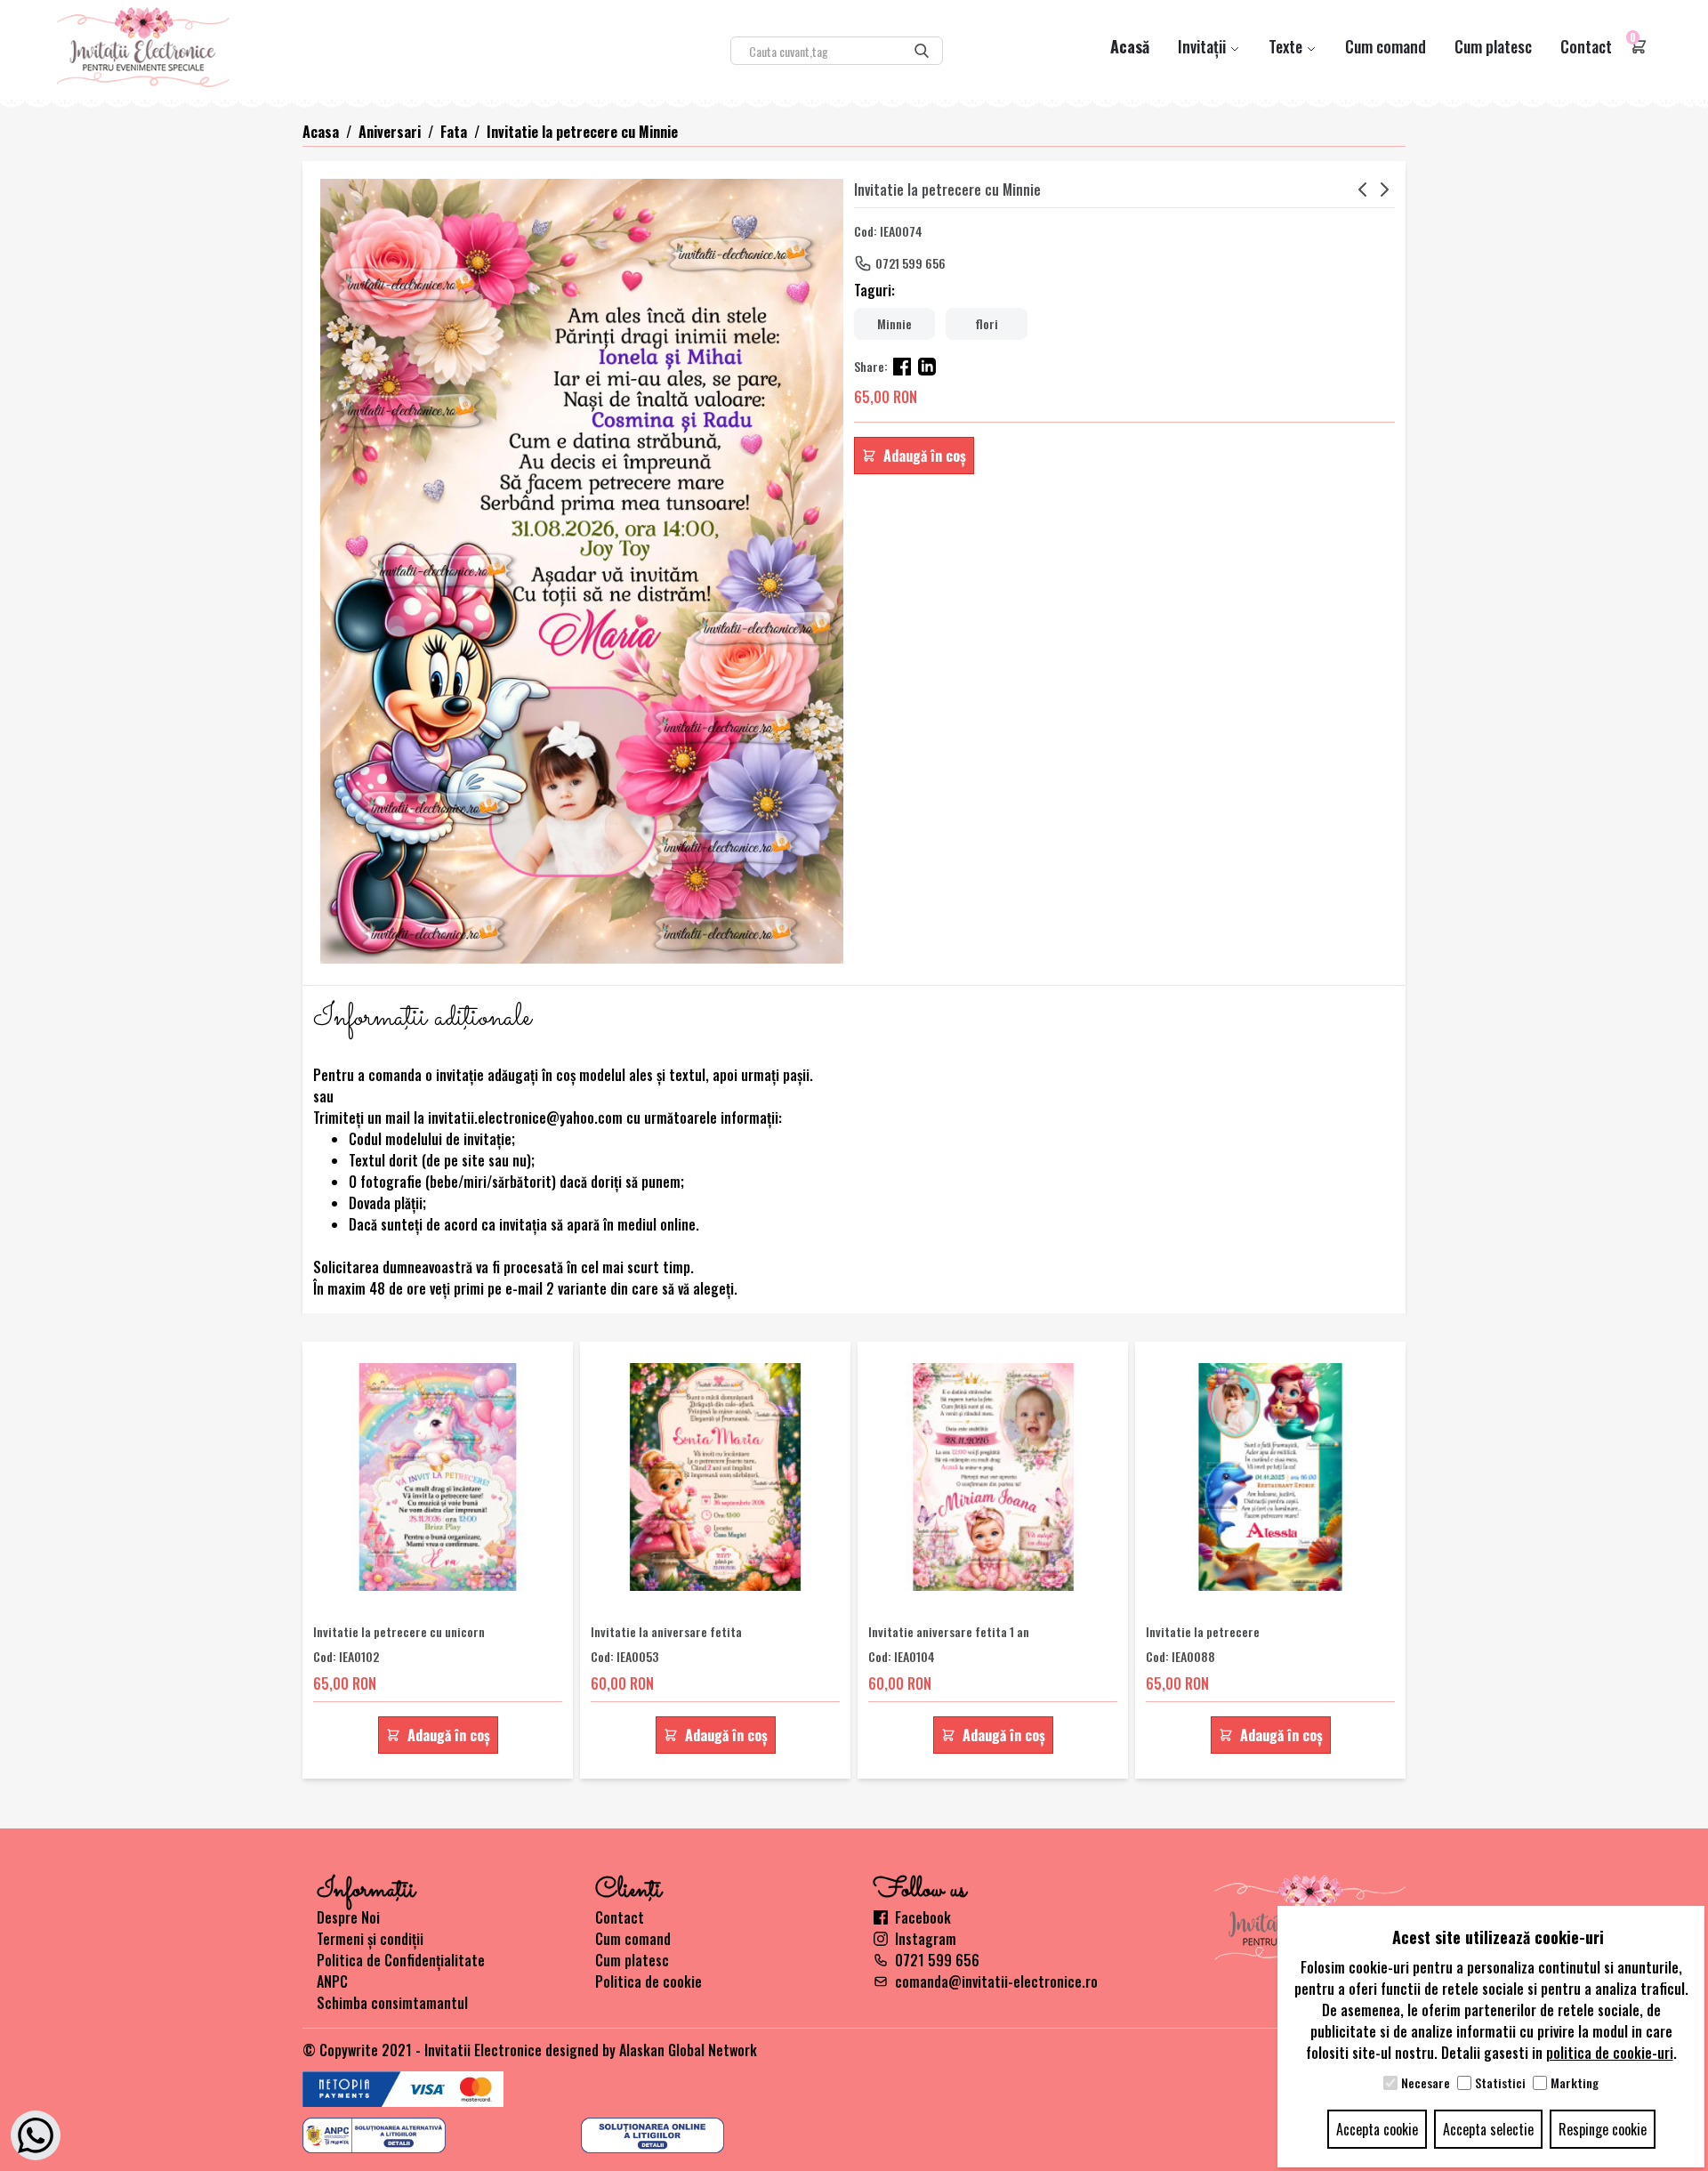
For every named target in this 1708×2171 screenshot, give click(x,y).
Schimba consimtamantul (392, 2003)
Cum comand (1386, 46)
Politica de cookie (649, 1981)
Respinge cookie (1603, 2129)
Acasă (1130, 46)
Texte (1287, 46)
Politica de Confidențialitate (401, 1960)
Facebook (923, 1917)
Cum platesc (1493, 46)
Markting (1575, 2083)
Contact (1586, 46)
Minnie (894, 323)
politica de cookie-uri (1610, 2053)
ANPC (332, 1981)
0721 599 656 (910, 263)
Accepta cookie (1377, 2129)
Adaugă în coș (925, 456)
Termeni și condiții (370, 1939)
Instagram (926, 1939)
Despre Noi (348, 1917)
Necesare (1426, 2083)
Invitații (1204, 46)
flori (987, 323)
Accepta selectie (1488, 2129)
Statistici (1500, 2083)
